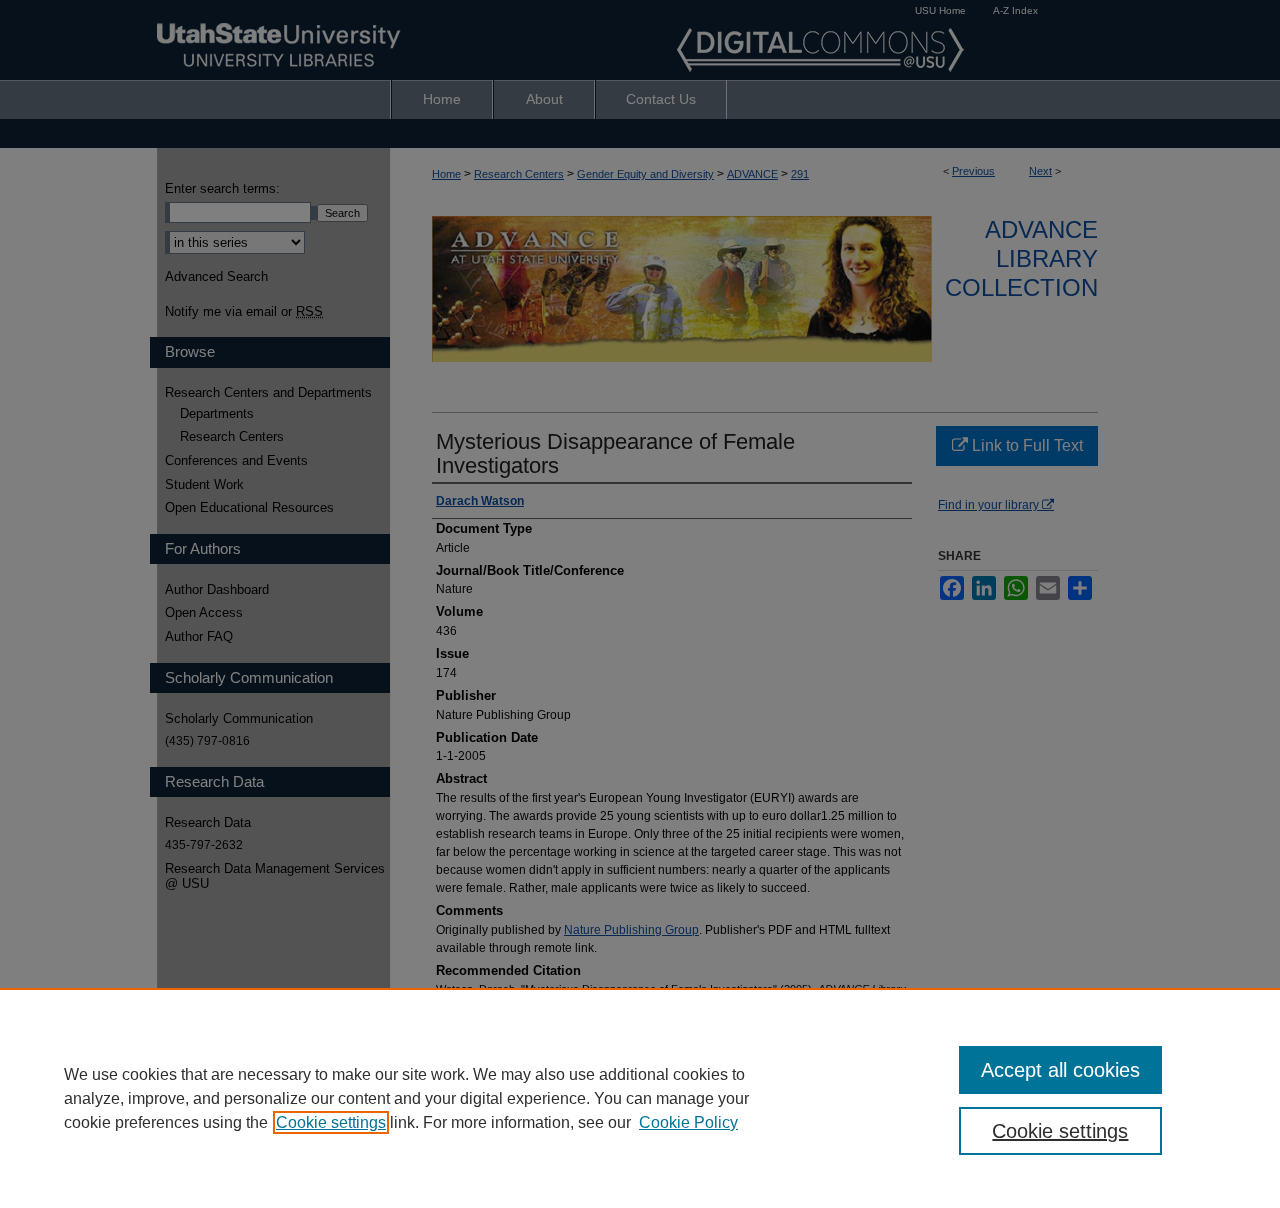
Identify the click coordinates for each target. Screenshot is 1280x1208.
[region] (640, 1098)
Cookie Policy (688, 1122)
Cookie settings (331, 1122)
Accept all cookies (1060, 1070)
